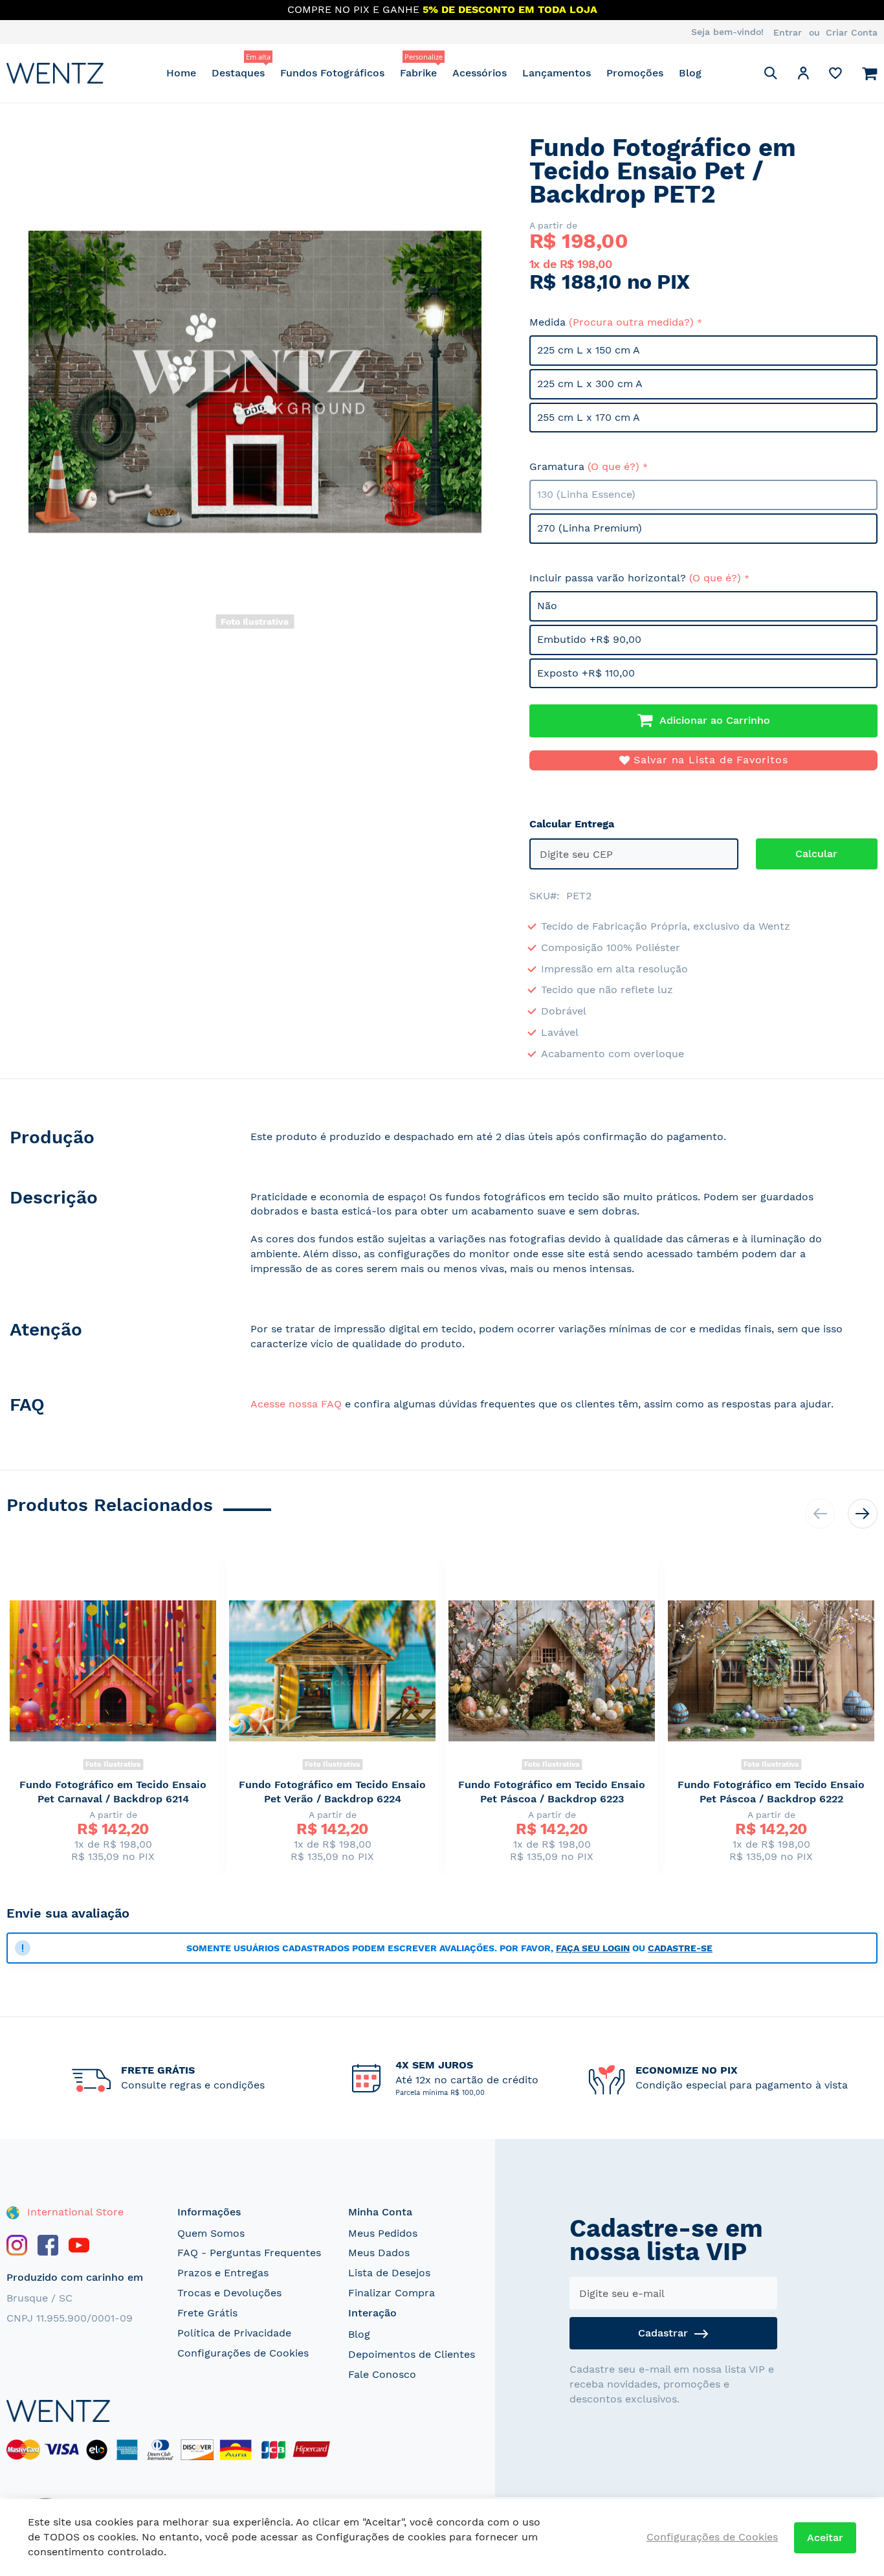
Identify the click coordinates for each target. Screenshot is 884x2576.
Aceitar (825, 2537)
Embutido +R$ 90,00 (589, 639)
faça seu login (593, 1948)
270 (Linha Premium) (590, 528)
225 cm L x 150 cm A (589, 350)
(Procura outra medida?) (631, 322)
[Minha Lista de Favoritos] (835, 76)
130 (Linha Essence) (586, 494)
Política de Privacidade (234, 2333)
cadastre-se (680, 1948)
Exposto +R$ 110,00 (586, 673)
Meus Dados (379, 2253)
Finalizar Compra (392, 2293)
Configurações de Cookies (243, 2353)
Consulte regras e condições (193, 2085)
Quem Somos (211, 2233)
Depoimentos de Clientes (412, 2354)
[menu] (434, 73)
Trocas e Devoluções (229, 2293)
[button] (803, 75)
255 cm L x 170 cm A (589, 417)
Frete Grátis (207, 2313)
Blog (359, 2334)
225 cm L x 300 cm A (590, 384)
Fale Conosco (382, 2374)
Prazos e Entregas (223, 2273)
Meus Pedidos (383, 2233)
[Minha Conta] (803, 75)
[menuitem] (181, 73)
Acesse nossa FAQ (296, 1404)
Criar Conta (852, 32)
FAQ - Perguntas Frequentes (249, 2253)
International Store (74, 2212)
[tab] (116, 1140)
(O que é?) (613, 466)
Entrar (788, 32)
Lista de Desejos (389, 2273)
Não (547, 606)
